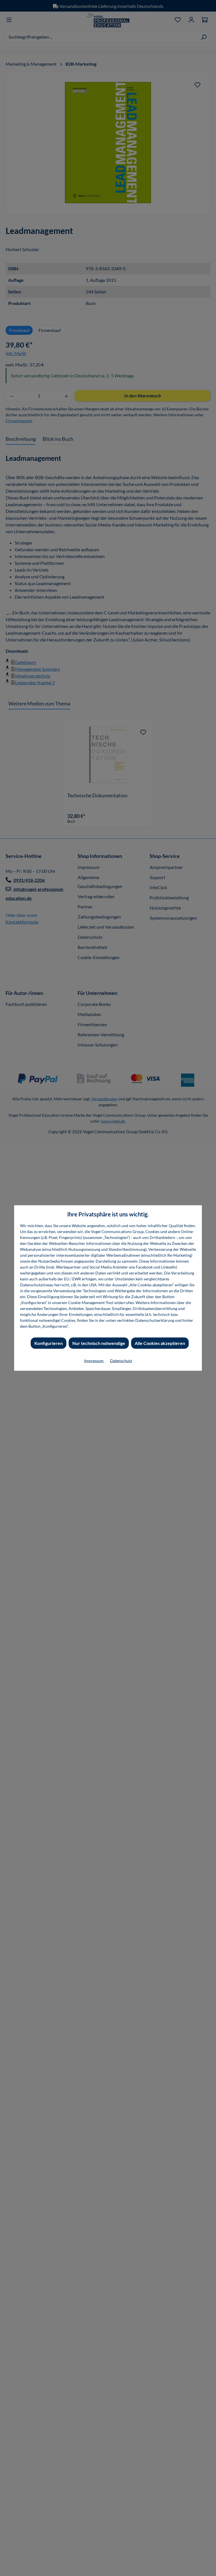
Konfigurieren (49, 1343)
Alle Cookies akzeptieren (160, 1343)
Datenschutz (121, 1361)
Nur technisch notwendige (99, 1343)
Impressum (94, 1361)
